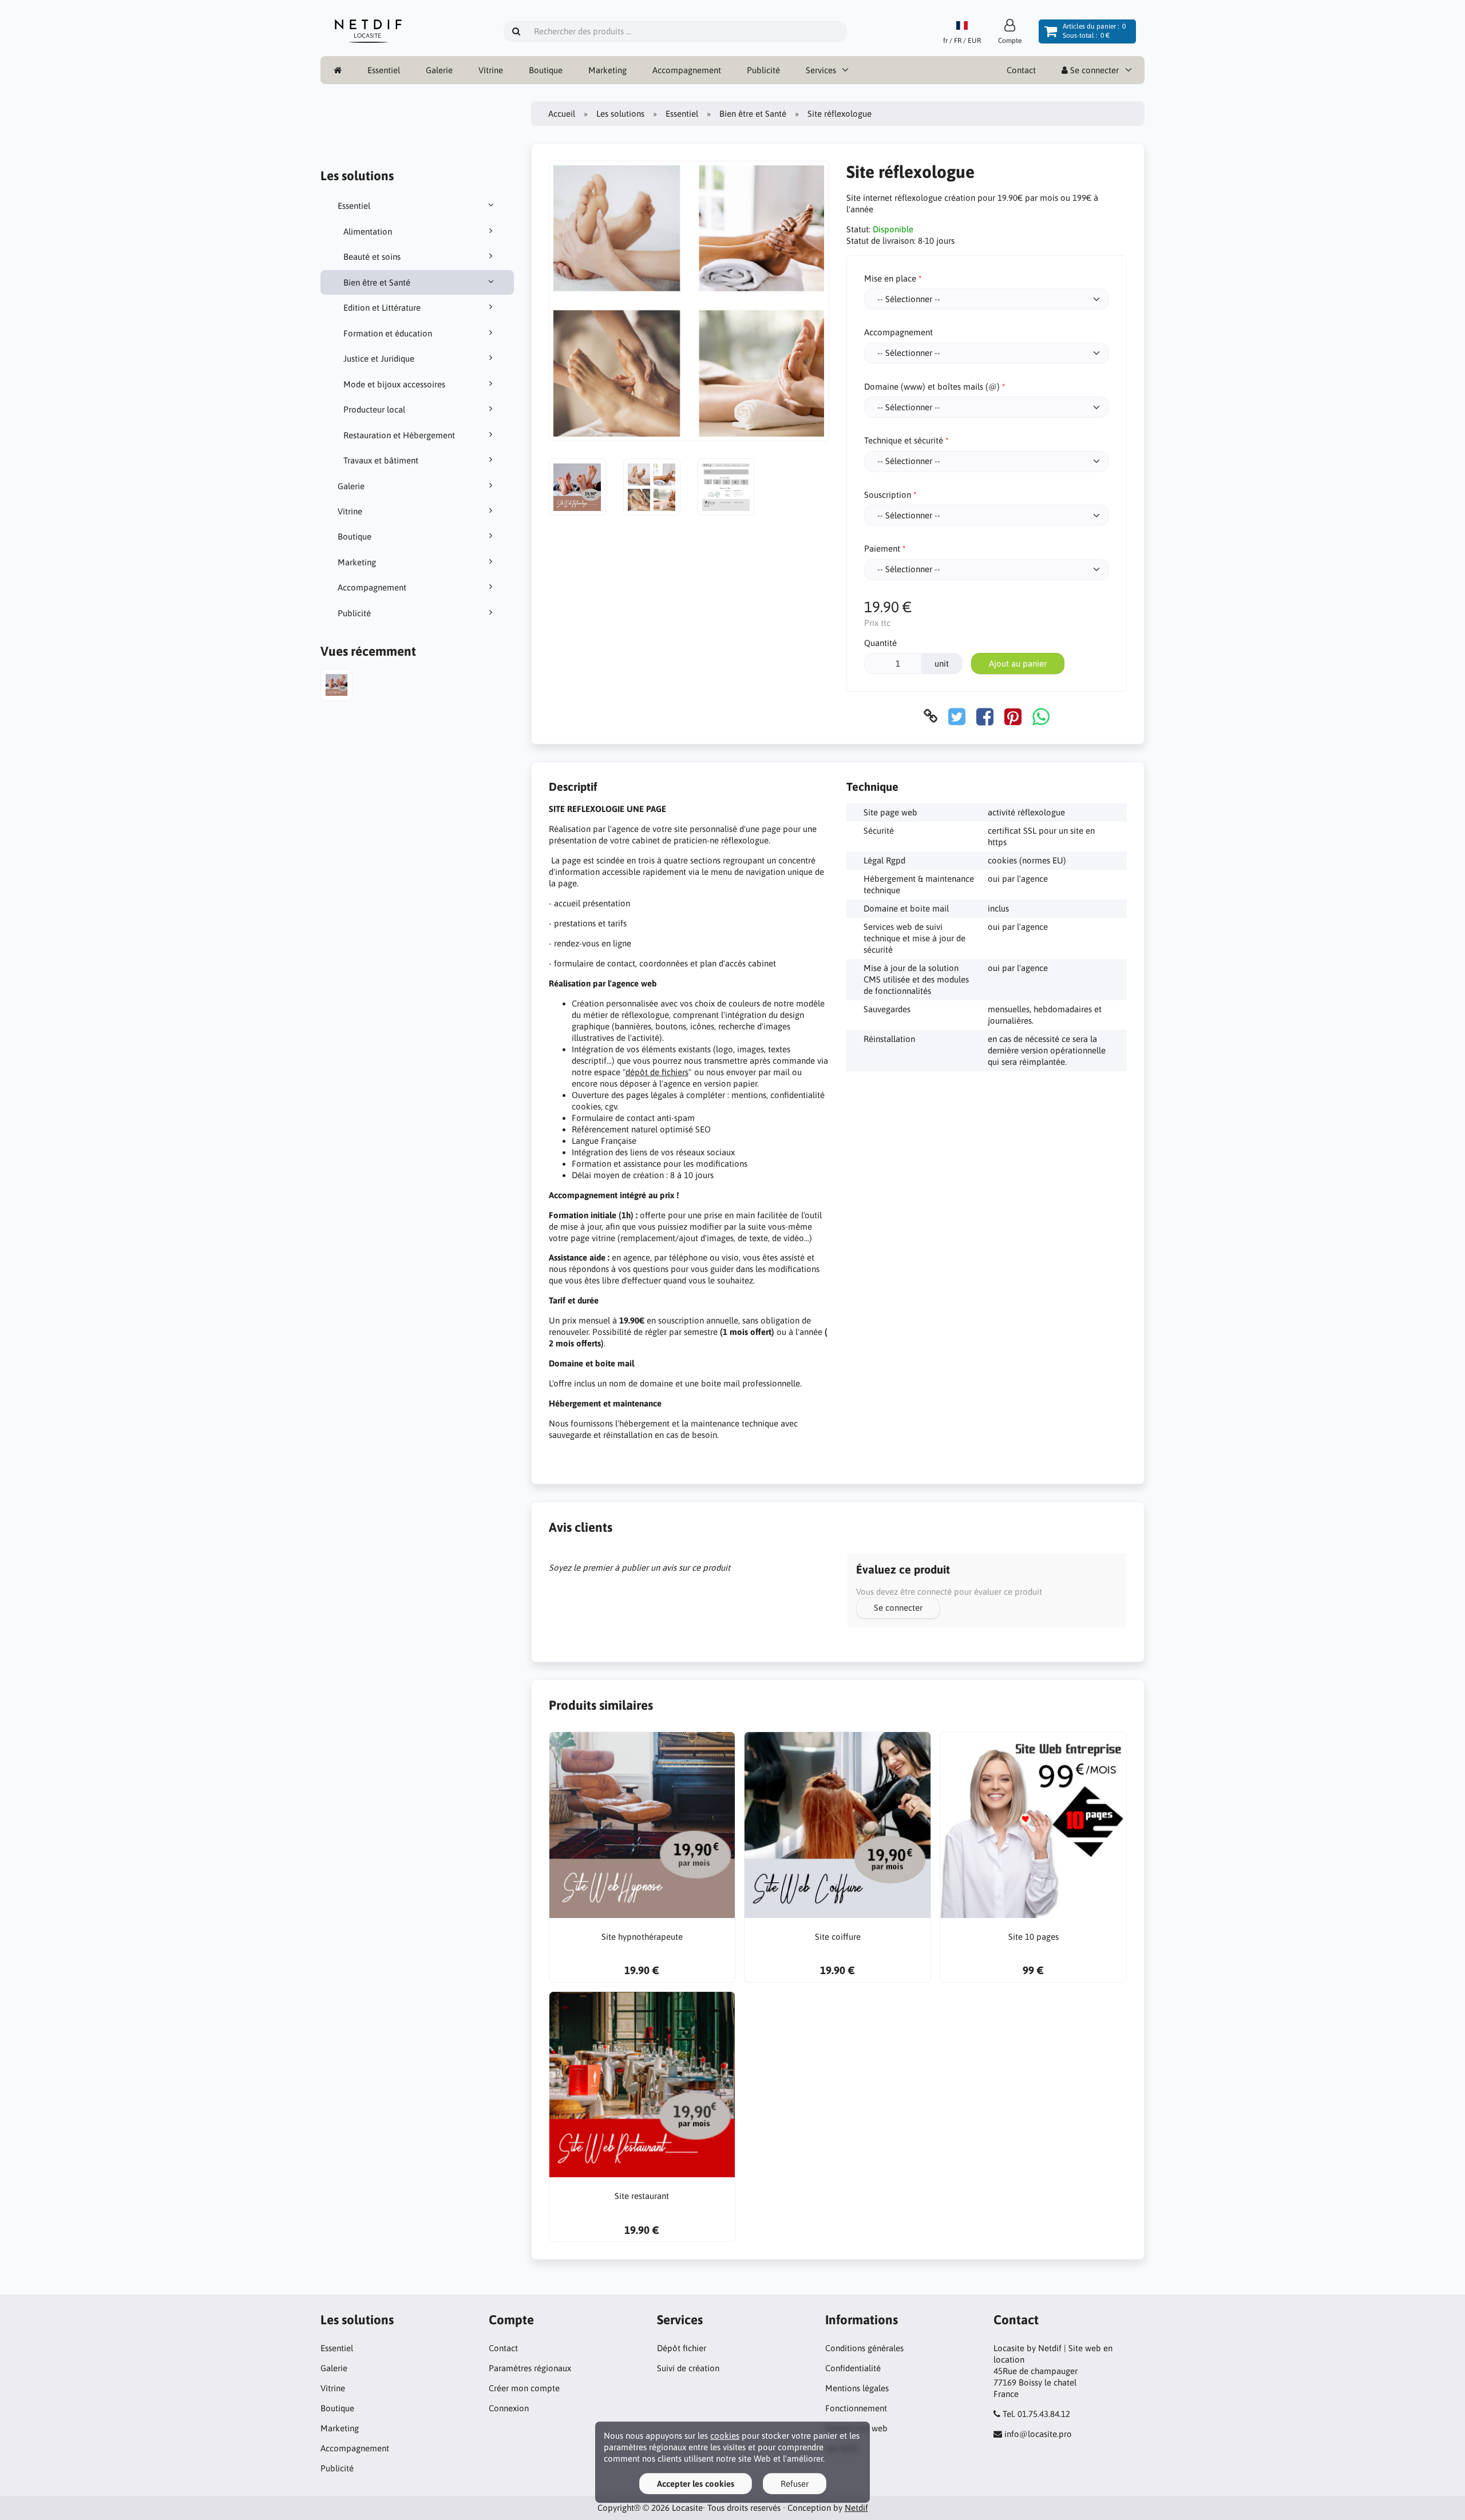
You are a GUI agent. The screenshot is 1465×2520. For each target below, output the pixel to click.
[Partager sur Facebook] (985, 716)
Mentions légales (857, 2388)
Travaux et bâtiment (381, 460)
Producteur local (374, 409)
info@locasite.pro (1038, 2434)
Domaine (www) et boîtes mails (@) (932, 387)
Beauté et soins (372, 257)
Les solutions (620, 114)
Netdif (856, 2508)
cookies (725, 2436)
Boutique (546, 70)
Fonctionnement (856, 2408)
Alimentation (368, 231)
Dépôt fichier (682, 2348)
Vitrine (491, 70)
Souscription (888, 495)
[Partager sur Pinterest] (1013, 716)
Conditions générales (864, 2348)
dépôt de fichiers (657, 1072)
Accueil (562, 114)
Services (821, 70)
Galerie (439, 70)
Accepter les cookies (696, 2484)
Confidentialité (853, 2368)
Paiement (882, 548)
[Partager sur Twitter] (957, 716)
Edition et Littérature (382, 308)
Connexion (509, 2408)
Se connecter (1093, 70)
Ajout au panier (1018, 663)
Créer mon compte (524, 2388)
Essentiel (384, 70)
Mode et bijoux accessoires (394, 384)
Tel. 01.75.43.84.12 (1036, 2414)
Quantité (880, 643)
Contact (1021, 70)
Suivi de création (688, 2368)
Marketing (607, 70)
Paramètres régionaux (530, 2368)
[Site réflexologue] (336, 686)
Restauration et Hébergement (399, 435)
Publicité (763, 70)
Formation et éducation (388, 333)
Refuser (795, 2484)
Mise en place (890, 278)
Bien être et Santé (377, 282)
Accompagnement (687, 70)
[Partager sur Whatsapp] (1041, 716)
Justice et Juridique (379, 358)
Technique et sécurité (904, 440)
